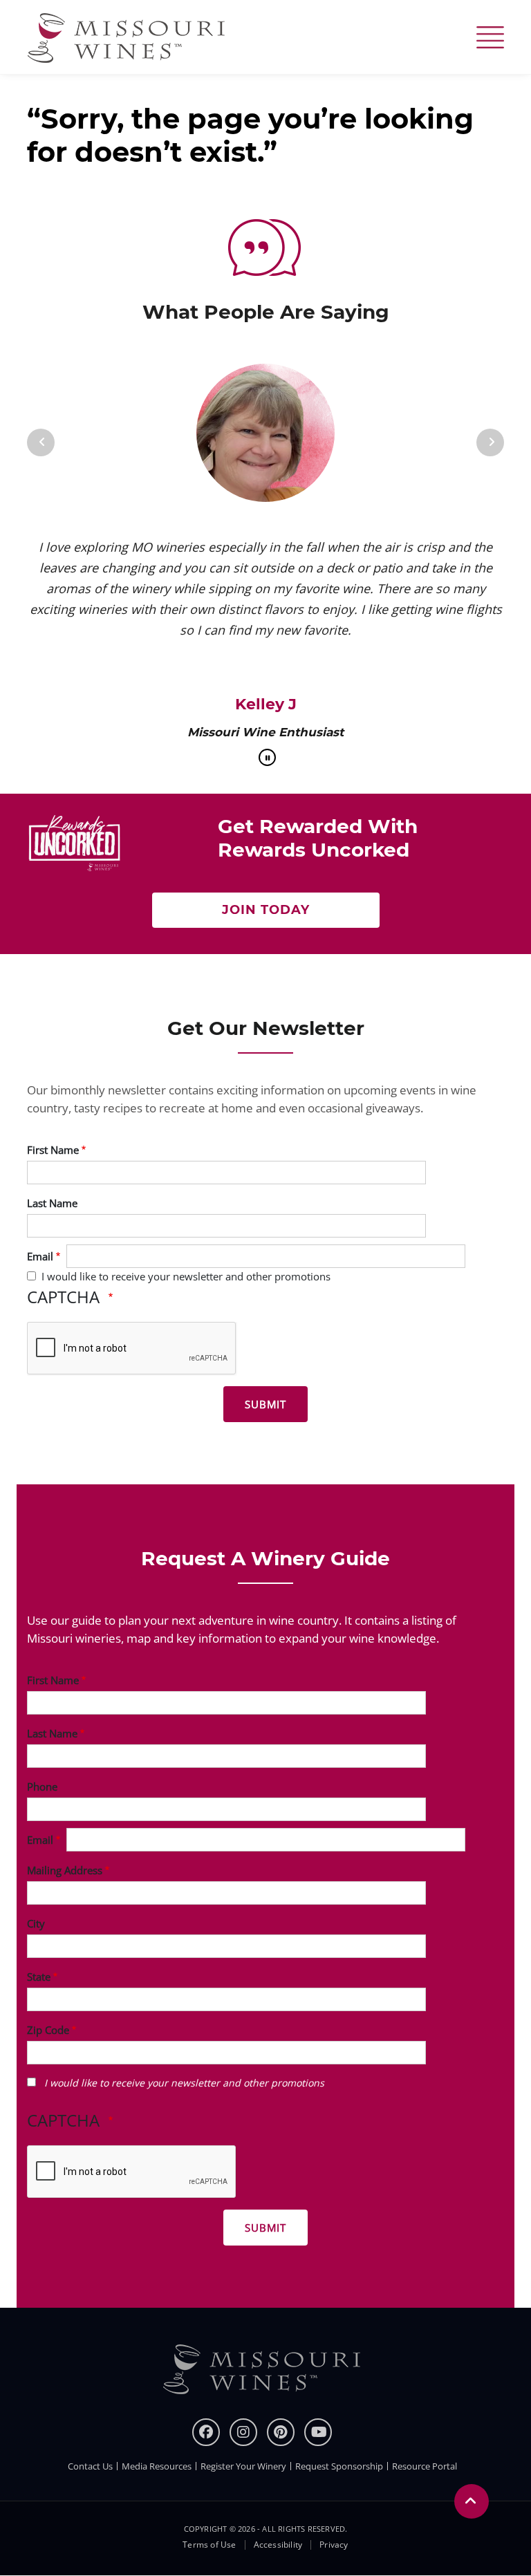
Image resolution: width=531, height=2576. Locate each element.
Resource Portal (425, 2466)
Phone (42, 1786)
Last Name (52, 1203)
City (36, 1923)
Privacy (334, 2545)
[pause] (267, 757)
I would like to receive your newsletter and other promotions (186, 1276)
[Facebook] (206, 2432)
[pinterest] (281, 2432)
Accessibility (278, 2545)
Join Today (266, 910)
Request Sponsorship (339, 2466)
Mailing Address (65, 1870)
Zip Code (48, 2030)
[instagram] (243, 2432)
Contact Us (90, 2466)
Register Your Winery (243, 2466)
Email (40, 1256)
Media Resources (157, 2466)
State (39, 1977)
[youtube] (318, 2432)
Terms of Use (209, 2545)
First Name (53, 1150)
